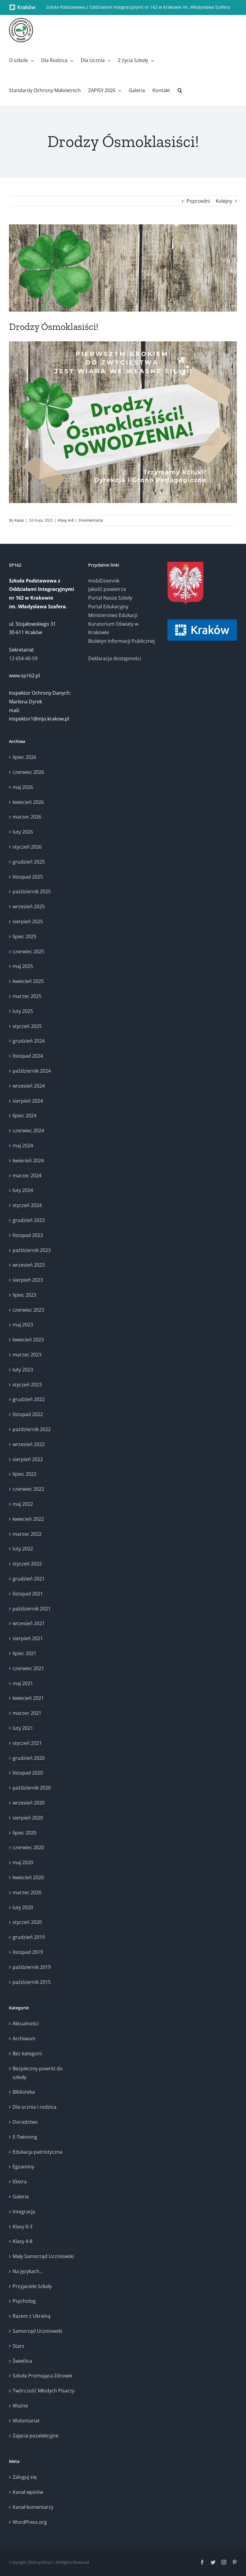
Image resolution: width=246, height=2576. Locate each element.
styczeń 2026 (27, 847)
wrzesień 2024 (29, 1086)
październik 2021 (32, 1609)
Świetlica (22, 2361)
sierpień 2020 (28, 1818)
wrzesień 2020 (29, 1803)
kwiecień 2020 (28, 1877)
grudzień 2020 (29, 1758)
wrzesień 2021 (29, 1623)
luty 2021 (23, 1728)
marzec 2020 (27, 1892)
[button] (180, 90)
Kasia (19, 520)
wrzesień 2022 (29, 1444)
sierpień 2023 (28, 1280)
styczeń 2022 (27, 1564)
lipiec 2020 (24, 1833)
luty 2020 (23, 1907)
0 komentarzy (91, 520)
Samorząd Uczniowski (37, 2331)
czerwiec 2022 (28, 1489)
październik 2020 (32, 1788)
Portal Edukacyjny (108, 607)
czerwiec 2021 (28, 1668)
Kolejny (224, 201)
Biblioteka (24, 2092)
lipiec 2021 (24, 1653)
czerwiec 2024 (28, 1131)
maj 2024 (23, 1146)
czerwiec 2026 (28, 772)
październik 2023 (32, 1250)
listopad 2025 (28, 877)
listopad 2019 (28, 1952)
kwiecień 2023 (28, 1340)
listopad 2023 (28, 1235)
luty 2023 (23, 1370)
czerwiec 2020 (28, 1847)
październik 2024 (32, 1071)
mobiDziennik (104, 581)
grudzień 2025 (29, 862)
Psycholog (24, 2301)
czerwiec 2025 (28, 951)
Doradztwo (25, 2122)
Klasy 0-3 (22, 2227)
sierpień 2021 (28, 1638)
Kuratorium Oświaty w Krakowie (113, 628)
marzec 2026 (27, 817)
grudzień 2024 (29, 1041)
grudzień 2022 (29, 1399)
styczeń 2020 (27, 1922)
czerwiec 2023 (28, 1310)
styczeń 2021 (27, 1743)
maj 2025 (23, 966)
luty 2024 (23, 1190)
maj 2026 (23, 787)
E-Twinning (25, 2137)
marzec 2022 (27, 1534)
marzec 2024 (27, 1176)
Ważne (20, 2406)
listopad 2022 (28, 1414)
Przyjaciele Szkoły (32, 2286)
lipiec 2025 (24, 936)
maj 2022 (23, 1504)
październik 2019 (32, 1967)
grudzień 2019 (29, 1937)
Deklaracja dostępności (115, 658)
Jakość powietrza (107, 589)
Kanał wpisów (28, 2492)
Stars (18, 2346)
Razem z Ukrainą (31, 2316)
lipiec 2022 (24, 1474)
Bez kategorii (27, 2053)
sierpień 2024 (28, 1101)
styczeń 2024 (27, 1205)
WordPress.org (30, 2522)
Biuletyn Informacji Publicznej (121, 641)
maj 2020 (23, 1862)
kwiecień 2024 (28, 1161)
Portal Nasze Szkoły (110, 598)
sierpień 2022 (28, 1459)
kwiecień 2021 (28, 1698)
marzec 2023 (27, 1355)
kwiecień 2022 (28, 1519)
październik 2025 (32, 891)
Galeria (21, 2197)
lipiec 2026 (24, 757)
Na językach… (28, 2271)
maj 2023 (23, 1325)
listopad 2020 (28, 1773)
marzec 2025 (27, 996)
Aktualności (26, 2023)
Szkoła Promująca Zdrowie (42, 2376)
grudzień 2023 (29, 1220)
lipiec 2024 (24, 1116)
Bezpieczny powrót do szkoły (38, 2073)
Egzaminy (23, 2167)
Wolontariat (26, 2421)
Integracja (24, 2212)
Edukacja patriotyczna (37, 2152)
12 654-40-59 (23, 658)
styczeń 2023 (27, 1385)
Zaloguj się (25, 2477)
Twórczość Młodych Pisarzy (43, 2391)
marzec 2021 (27, 1713)
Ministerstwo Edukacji (113, 615)
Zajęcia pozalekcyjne (36, 2436)
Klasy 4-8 (66, 520)
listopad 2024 (28, 1056)
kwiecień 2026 (28, 802)
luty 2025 (23, 1011)
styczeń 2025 (27, 1026)
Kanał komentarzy (33, 2507)
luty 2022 (23, 1549)
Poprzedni (198, 201)
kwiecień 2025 (28, 981)
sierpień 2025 (28, 921)
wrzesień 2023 (29, 1265)
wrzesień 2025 (29, 906)
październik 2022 (32, 1429)
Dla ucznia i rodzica (34, 2107)
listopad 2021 (28, 1594)
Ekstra (20, 2182)
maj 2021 (23, 1683)
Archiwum (24, 2038)
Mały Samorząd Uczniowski (43, 2256)
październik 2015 (32, 1982)
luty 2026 (23, 832)
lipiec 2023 (24, 1295)
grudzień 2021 (29, 1579)
